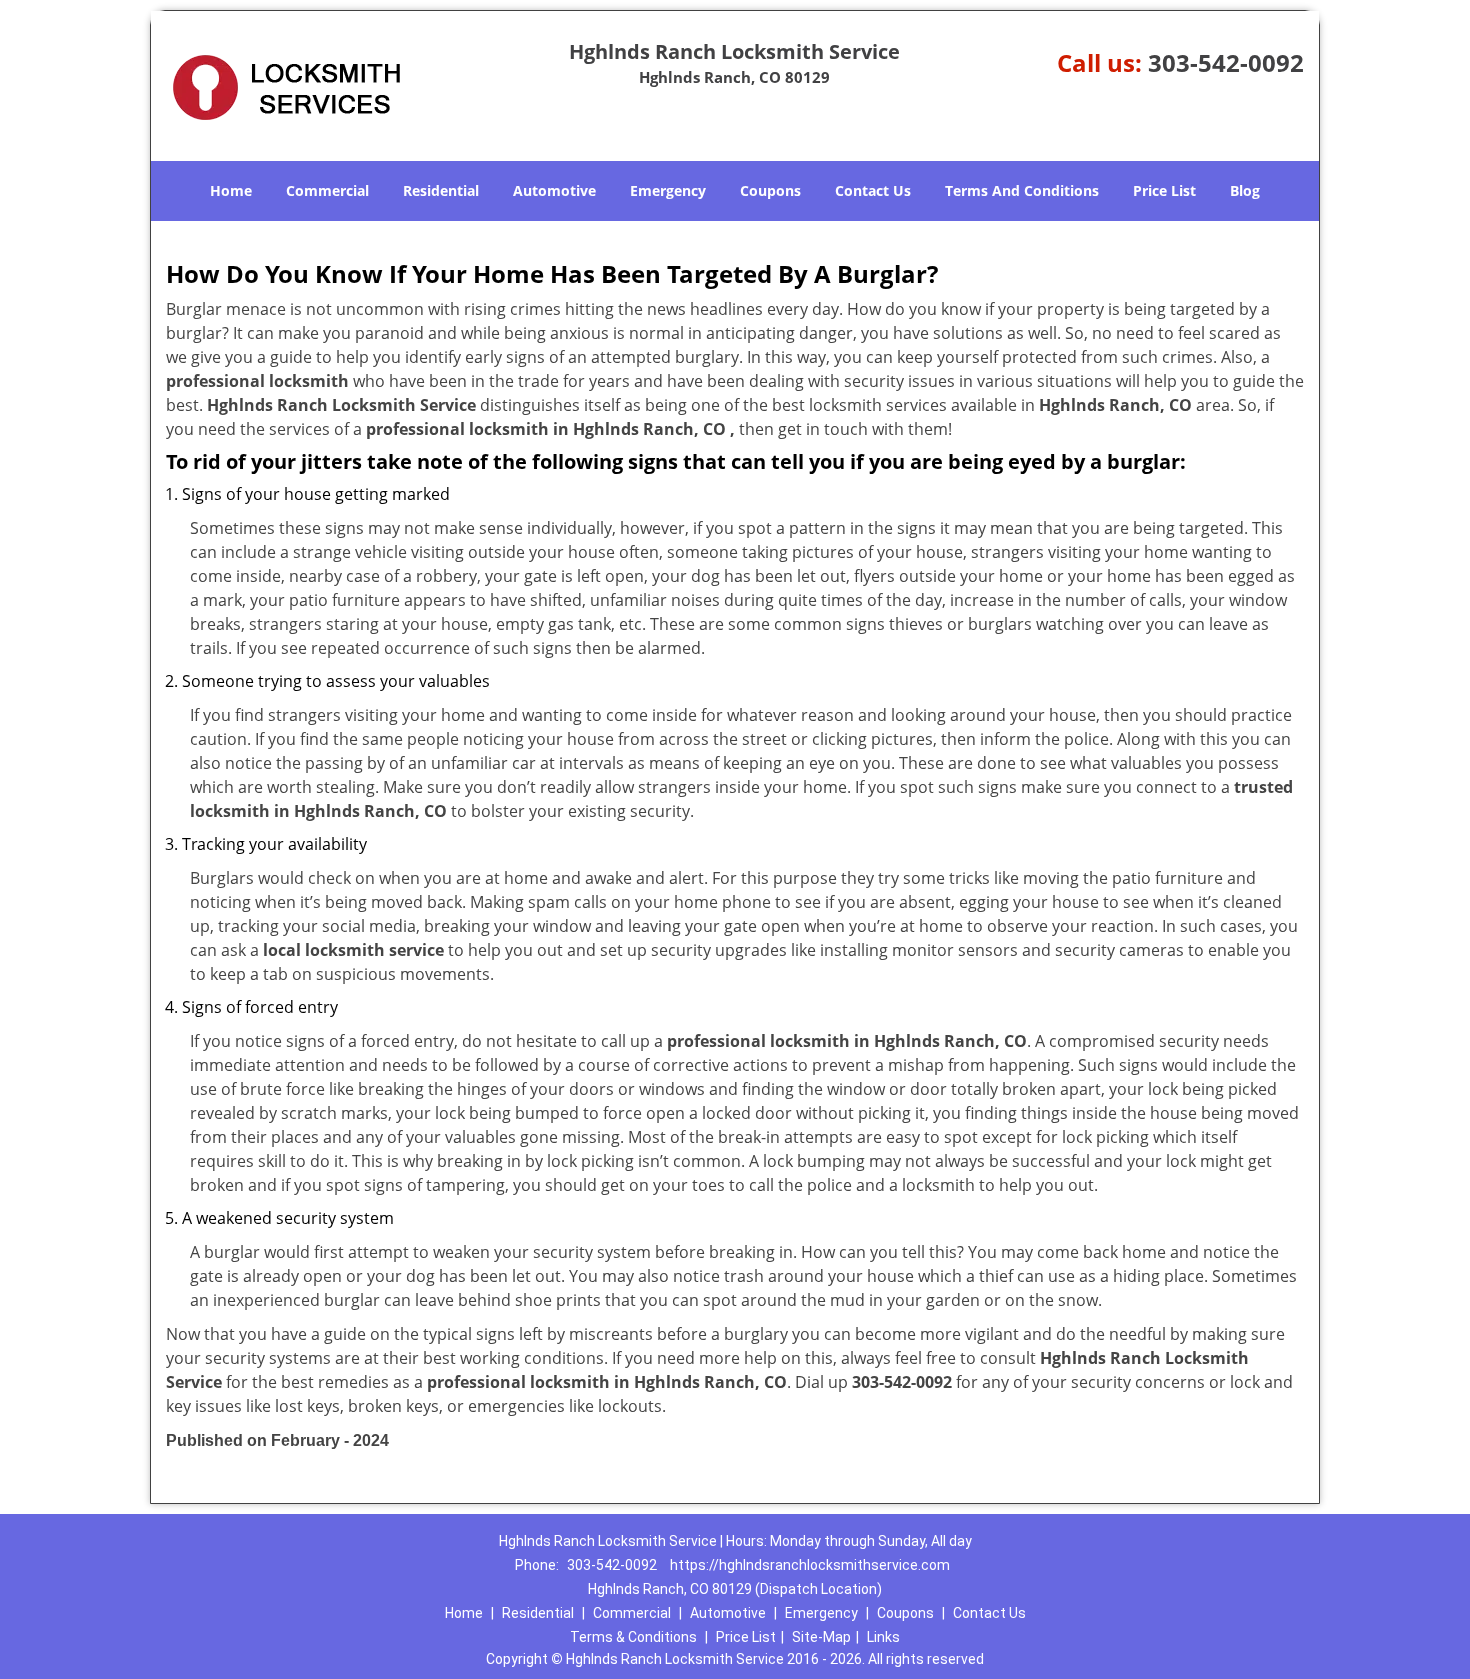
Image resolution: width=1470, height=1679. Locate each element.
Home (231, 190)
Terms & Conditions (633, 1637)
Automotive (554, 190)
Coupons (770, 190)
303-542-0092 (1226, 62)
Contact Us (873, 190)
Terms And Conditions (1022, 190)
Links (883, 1637)
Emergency (668, 190)
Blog (1245, 190)
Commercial (327, 190)
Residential (441, 190)
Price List (1164, 190)
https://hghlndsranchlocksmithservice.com (810, 1565)
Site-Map (821, 1637)
